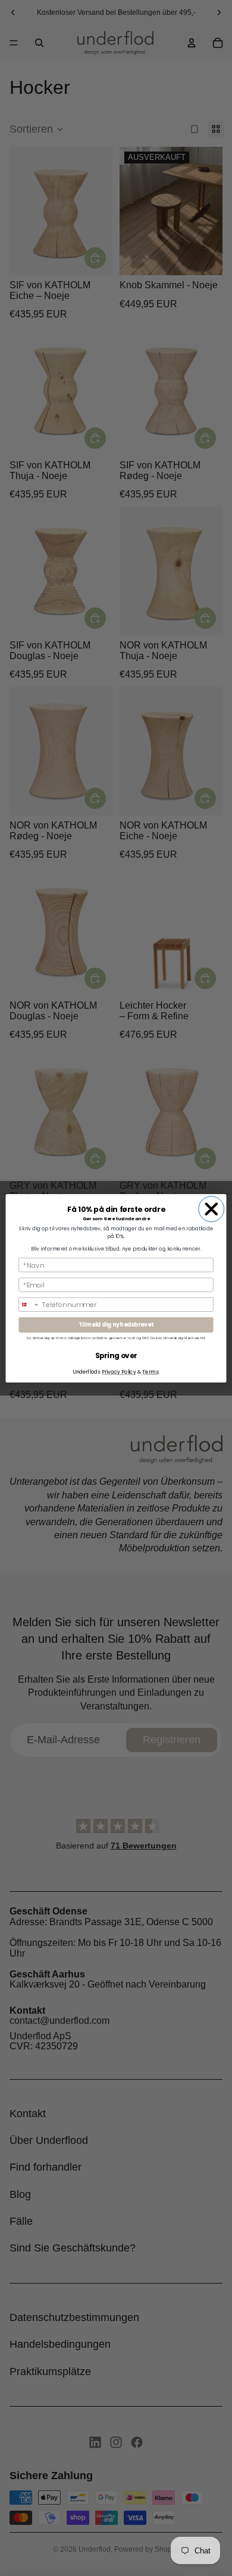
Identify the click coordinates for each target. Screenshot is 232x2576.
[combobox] (29, 1304)
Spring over (116, 1355)
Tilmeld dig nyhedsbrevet (116, 1325)
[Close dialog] (211, 1209)
